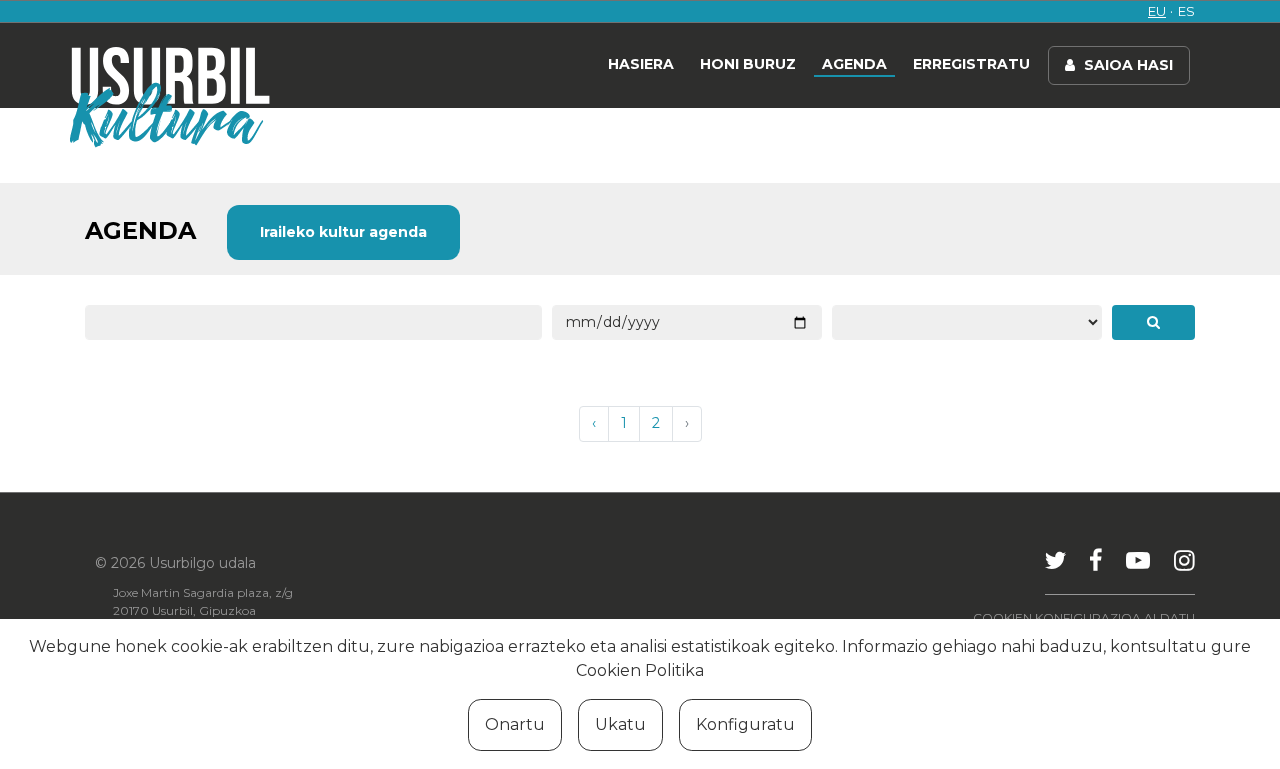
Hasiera (641, 64)
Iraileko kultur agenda (343, 232)
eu (1157, 11)
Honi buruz (748, 64)
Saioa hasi (1126, 65)
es (1186, 11)
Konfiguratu (745, 724)
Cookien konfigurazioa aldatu (1084, 617)
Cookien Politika (640, 670)
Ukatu (620, 724)
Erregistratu (971, 64)
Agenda (854, 64)
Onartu (515, 724)
